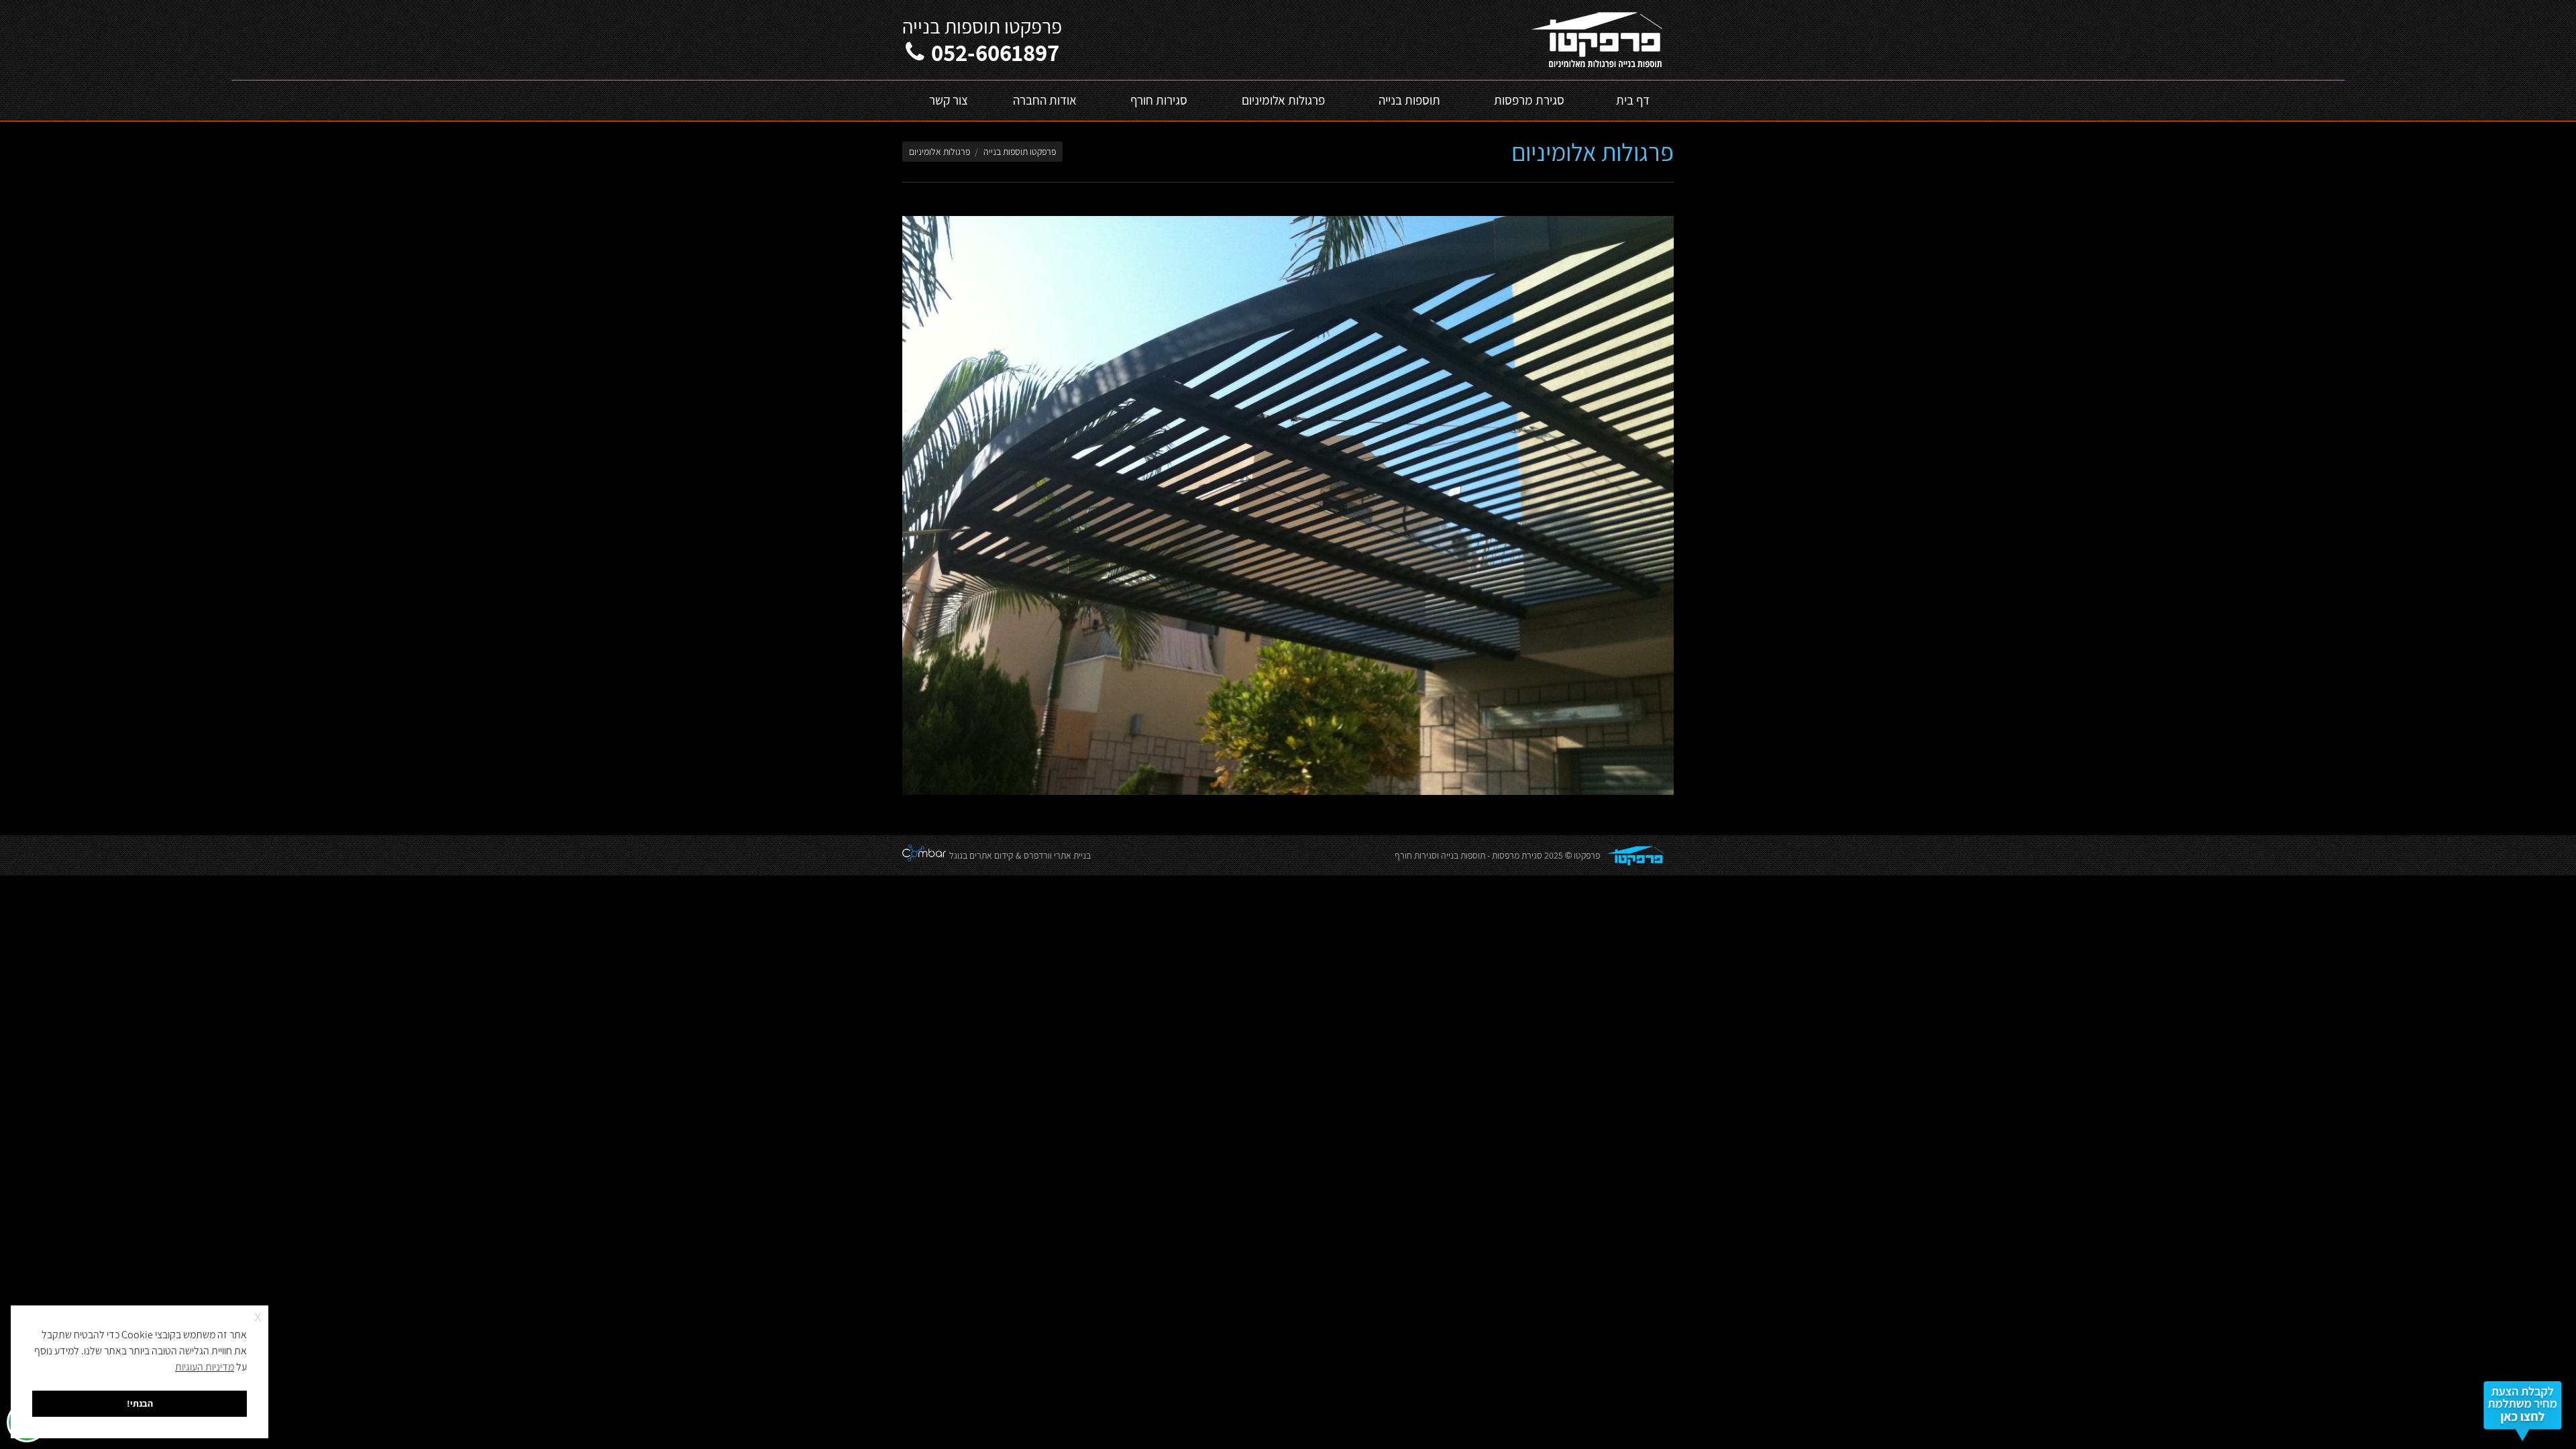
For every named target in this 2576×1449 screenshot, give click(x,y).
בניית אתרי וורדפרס (1057, 855)
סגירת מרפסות (1517, 855)
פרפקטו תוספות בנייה (1020, 152)
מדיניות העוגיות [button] (205, 1367)
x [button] (258, 1315)
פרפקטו (1587, 855)
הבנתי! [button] (140, 1403)
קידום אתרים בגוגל (981, 855)
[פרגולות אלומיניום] (1288, 505)
